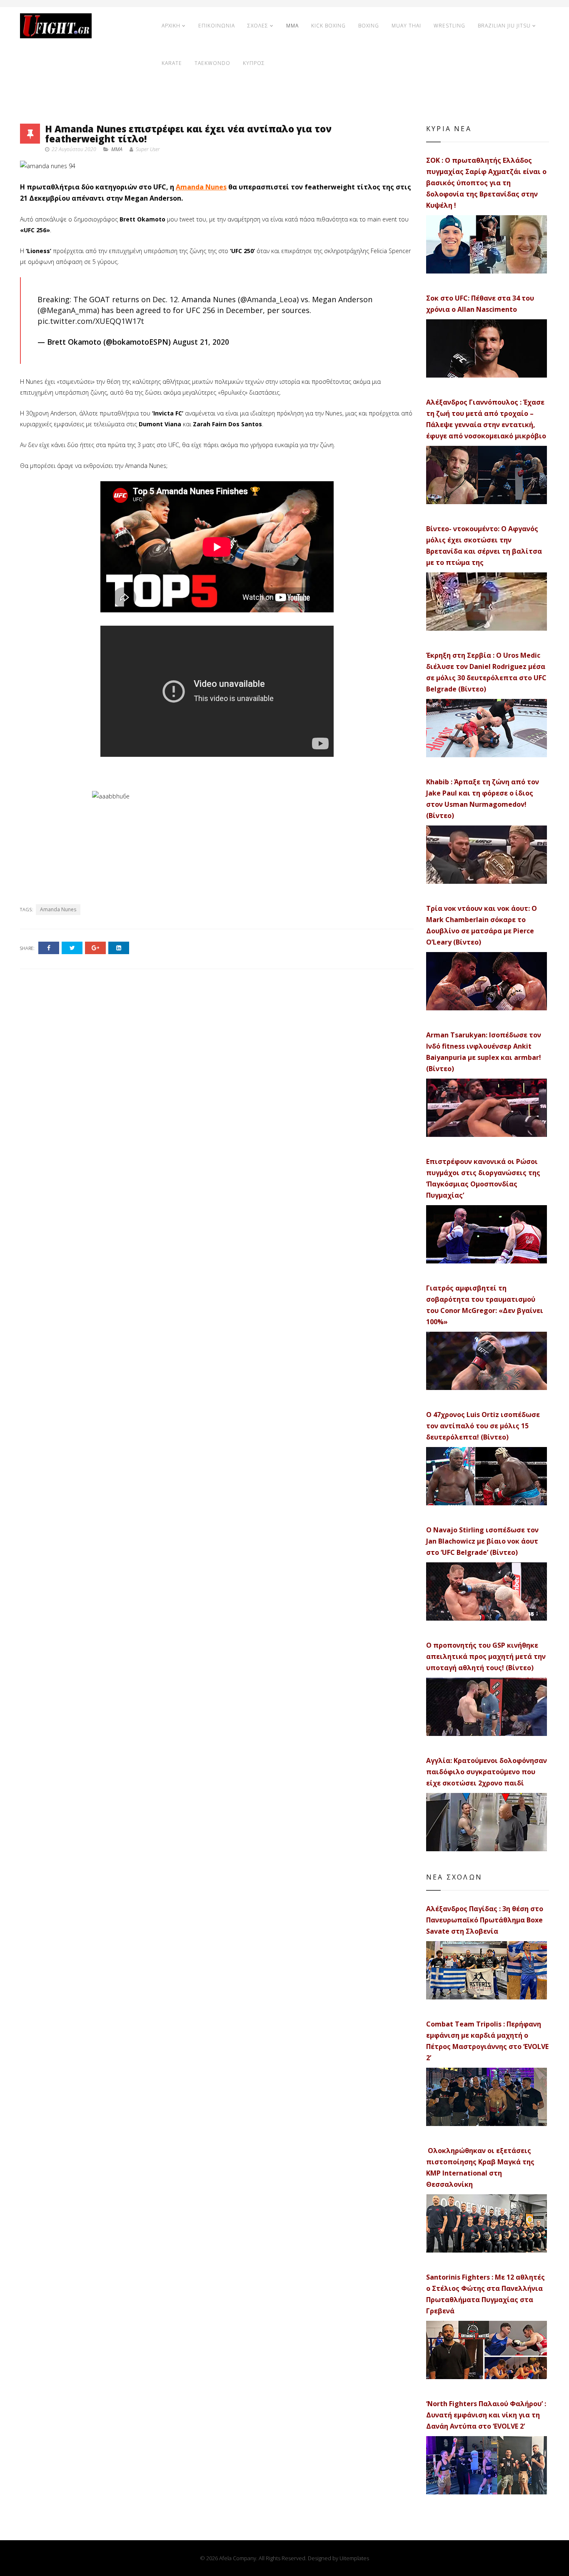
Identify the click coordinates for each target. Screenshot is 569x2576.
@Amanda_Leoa (268, 299)
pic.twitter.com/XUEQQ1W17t (91, 321)
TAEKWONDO (212, 63)
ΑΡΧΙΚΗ (171, 26)
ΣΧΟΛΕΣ (258, 26)
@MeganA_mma (69, 310)
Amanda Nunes (201, 187)
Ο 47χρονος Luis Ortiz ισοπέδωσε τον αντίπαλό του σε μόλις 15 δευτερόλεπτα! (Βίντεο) (483, 1426)
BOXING (369, 26)
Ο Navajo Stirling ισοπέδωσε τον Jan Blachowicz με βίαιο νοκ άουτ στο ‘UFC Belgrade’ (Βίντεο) (482, 1541)
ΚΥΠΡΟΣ (254, 63)
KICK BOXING (328, 26)
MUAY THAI (406, 26)
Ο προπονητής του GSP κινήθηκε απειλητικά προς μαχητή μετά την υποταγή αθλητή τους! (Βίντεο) (486, 1656)
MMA (292, 26)
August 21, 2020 (201, 342)
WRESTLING (449, 26)
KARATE (172, 63)
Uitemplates (354, 2558)
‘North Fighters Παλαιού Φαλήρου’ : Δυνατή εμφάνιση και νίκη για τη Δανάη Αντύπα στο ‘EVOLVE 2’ (486, 2415)
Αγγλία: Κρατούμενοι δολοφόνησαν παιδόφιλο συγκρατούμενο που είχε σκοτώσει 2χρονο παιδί (487, 1772)
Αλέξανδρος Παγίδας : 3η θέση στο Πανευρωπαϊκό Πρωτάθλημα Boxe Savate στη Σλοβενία (485, 1920)
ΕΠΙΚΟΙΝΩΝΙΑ (217, 26)
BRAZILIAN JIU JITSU (504, 26)
